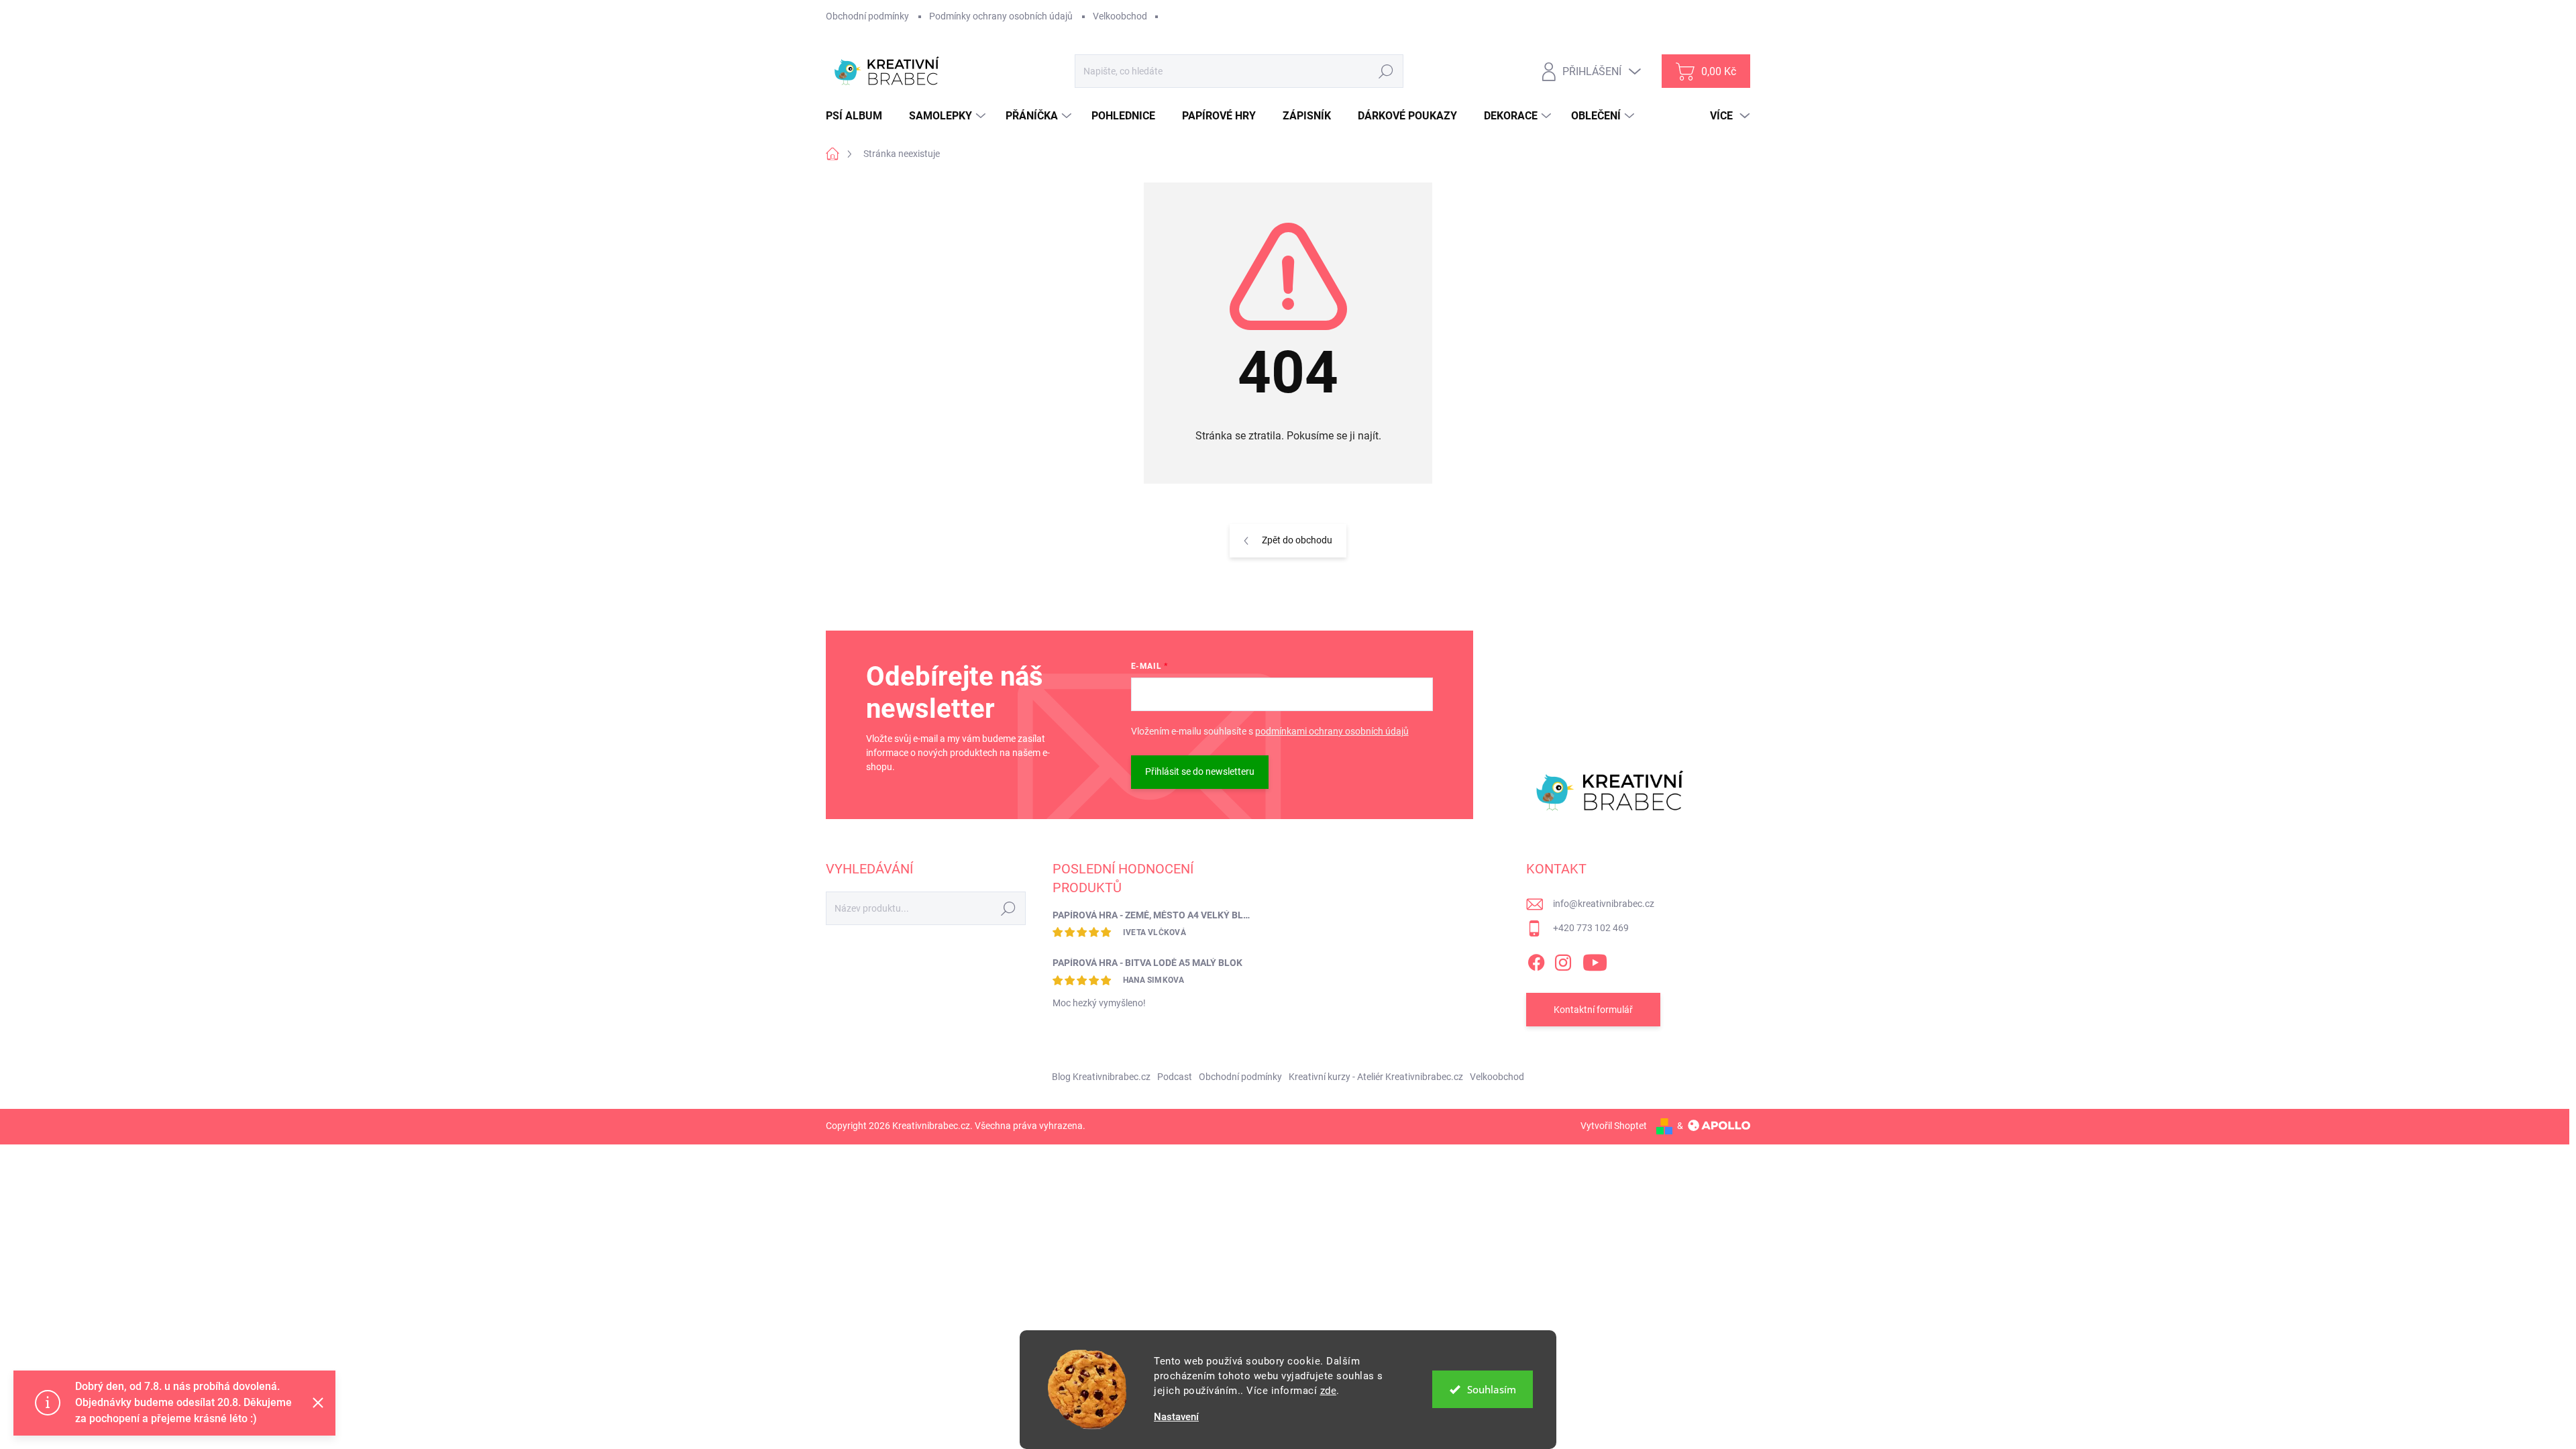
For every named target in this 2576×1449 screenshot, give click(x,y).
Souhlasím (1492, 1389)
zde (1329, 1391)
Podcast (1175, 1077)
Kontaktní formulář (1593, 1010)
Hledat (1386, 71)
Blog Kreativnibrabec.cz (1101, 1077)
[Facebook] (1536, 960)
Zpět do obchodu (1297, 540)
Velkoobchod (1120, 16)
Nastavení (1176, 1417)
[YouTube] (1595, 960)
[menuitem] (859, 116)
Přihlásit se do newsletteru (1200, 771)
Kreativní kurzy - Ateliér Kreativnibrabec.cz (1376, 1077)
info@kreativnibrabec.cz (1604, 904)
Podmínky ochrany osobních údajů (1001, 16)
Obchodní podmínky (867, 16)
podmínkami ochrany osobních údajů (1332, 731)
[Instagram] (1563, 960)
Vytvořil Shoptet (1614, 1126)
